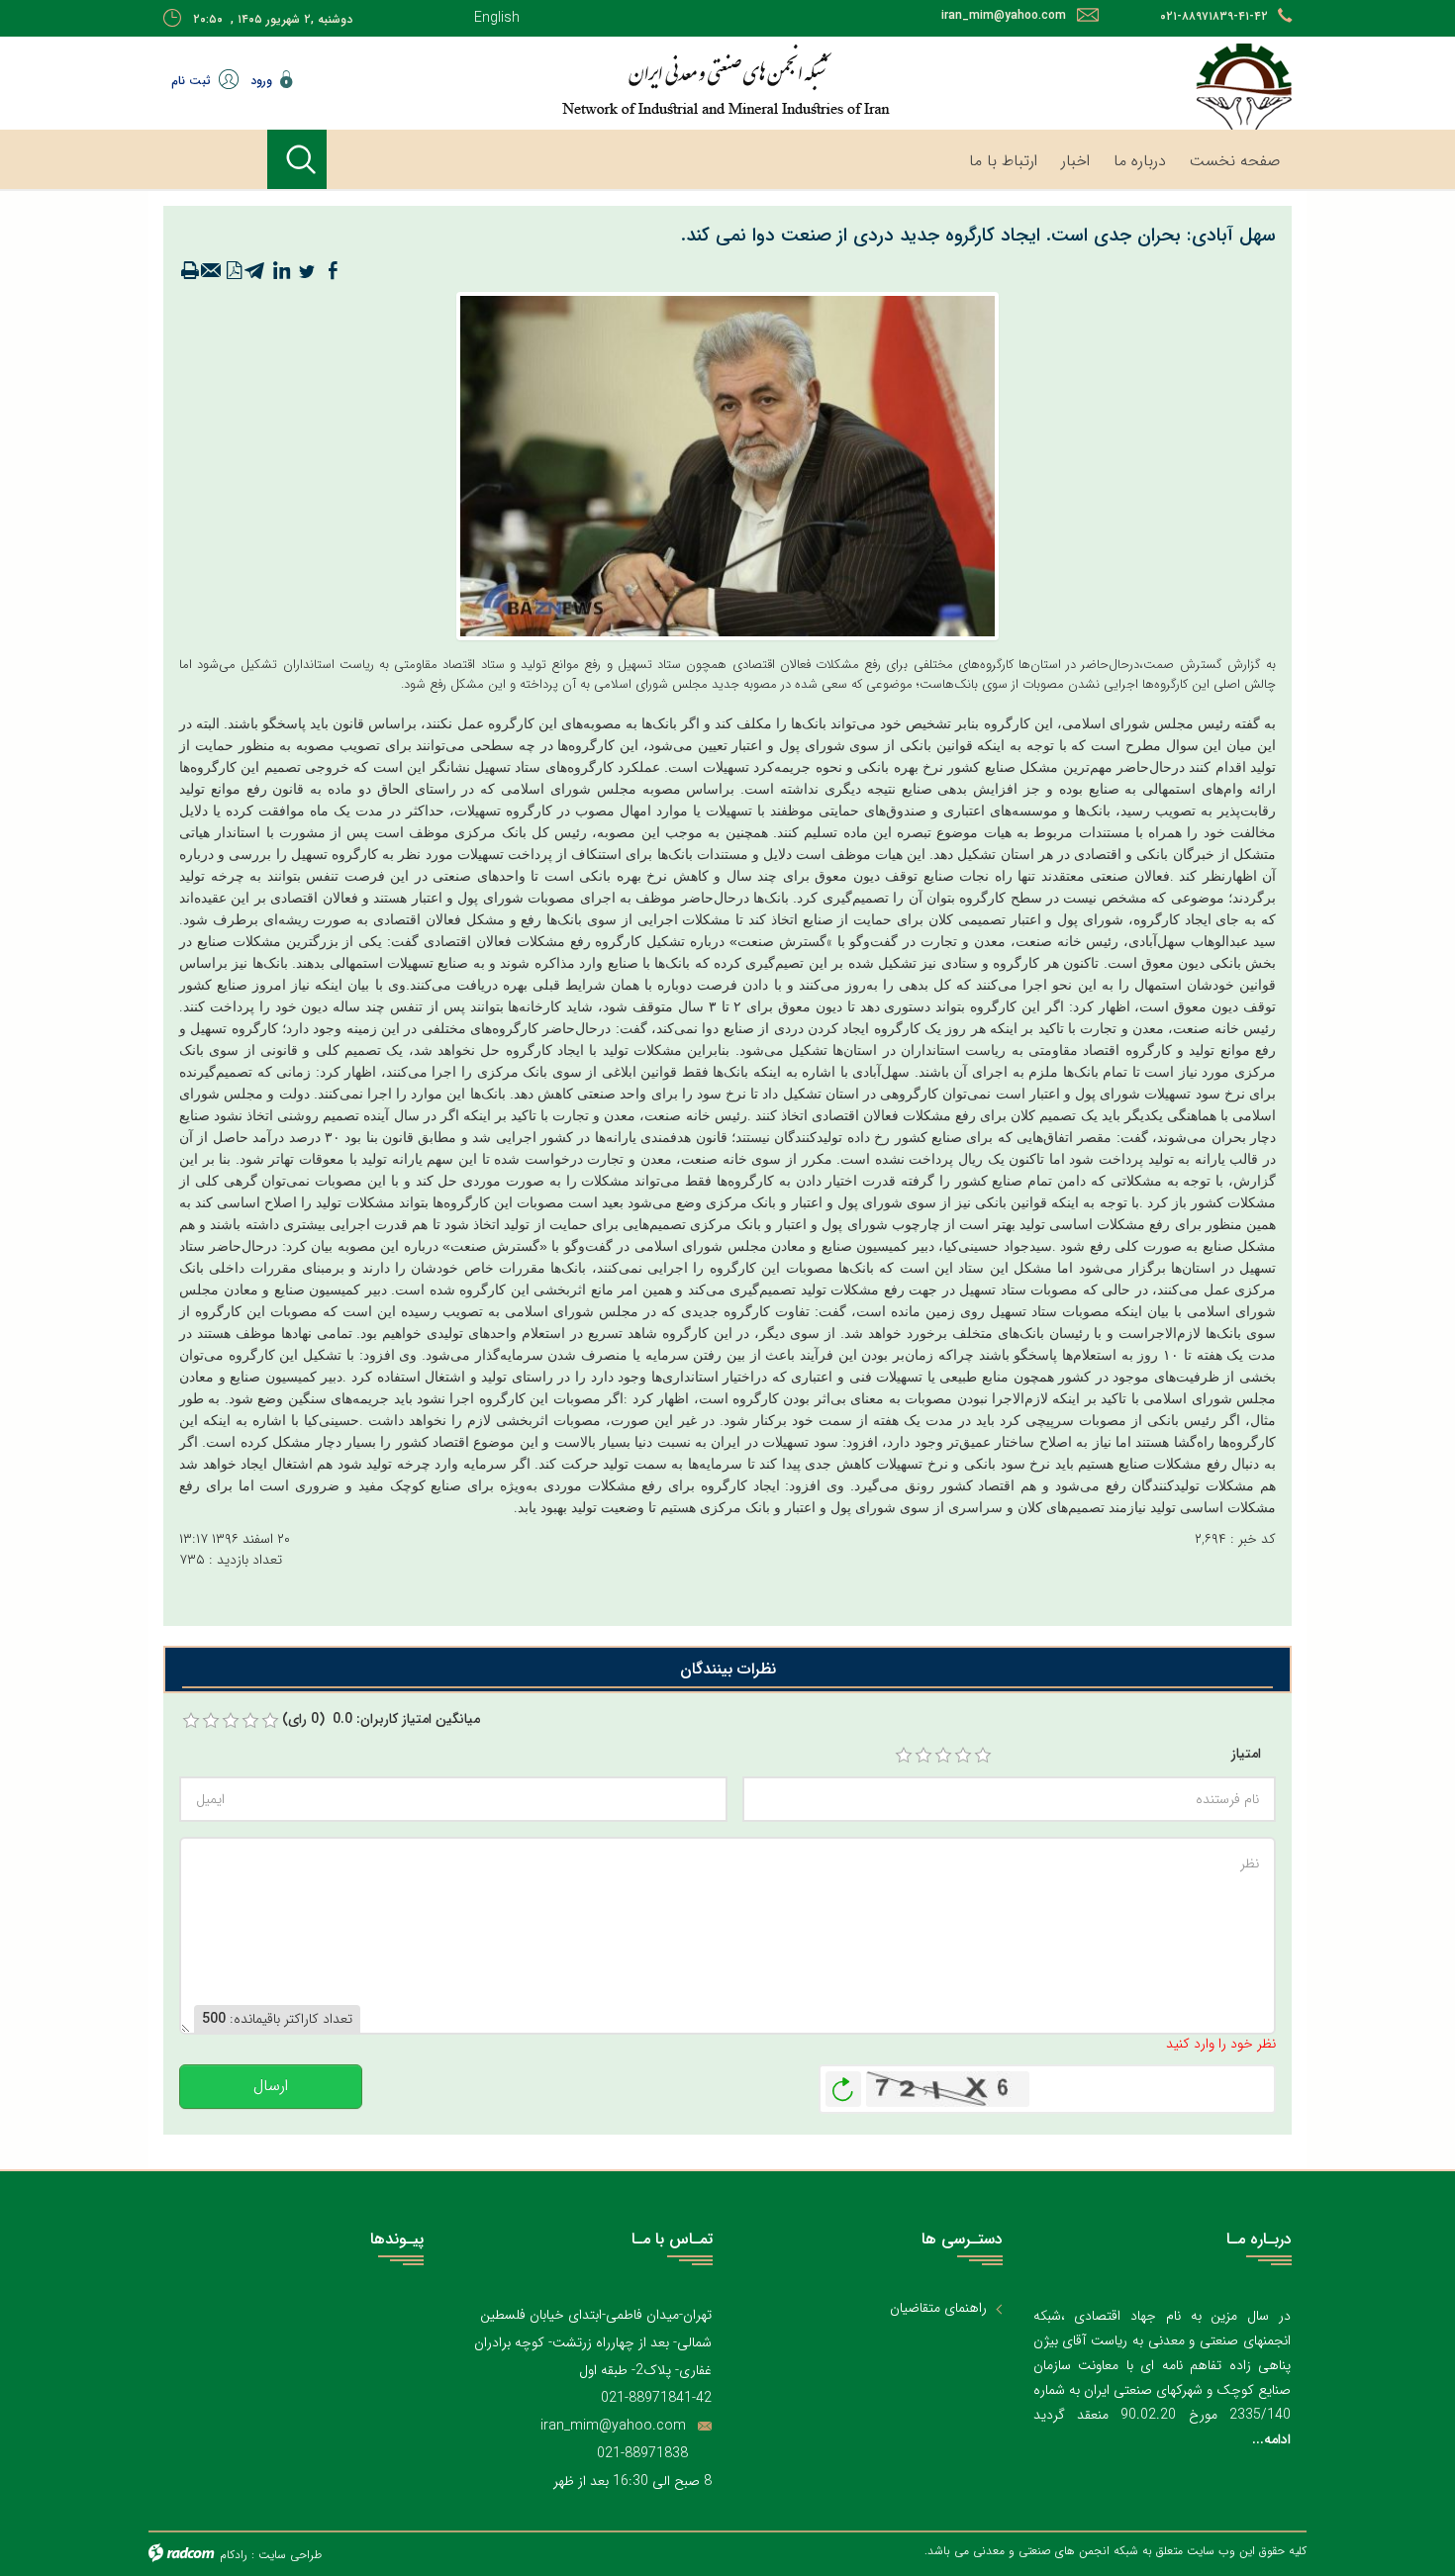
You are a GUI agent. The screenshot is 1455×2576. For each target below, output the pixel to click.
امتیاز (1246, 1754)
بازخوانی (843, 2084)
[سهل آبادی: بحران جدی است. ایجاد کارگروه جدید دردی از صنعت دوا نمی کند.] (727, 465)
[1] (904, 1756)
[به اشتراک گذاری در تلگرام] (255, 271)
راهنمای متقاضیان (938, 2308)
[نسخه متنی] (190, 271)
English (497, 18)
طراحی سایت (290, 2555)
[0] (191, 1721)
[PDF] (234, 271)
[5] (983, 1756)
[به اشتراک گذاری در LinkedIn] (281, 271)
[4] (963, 1756)
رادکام (234, 2555)
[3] (943, 1756)
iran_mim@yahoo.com (1004, 15)
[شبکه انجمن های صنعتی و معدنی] (663, 79)
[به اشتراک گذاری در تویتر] (307, 271)
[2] (923, 1756)
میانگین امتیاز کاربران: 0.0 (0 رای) (381, 1719)
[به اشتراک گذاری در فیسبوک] (333, 271)
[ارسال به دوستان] (212, 271)
